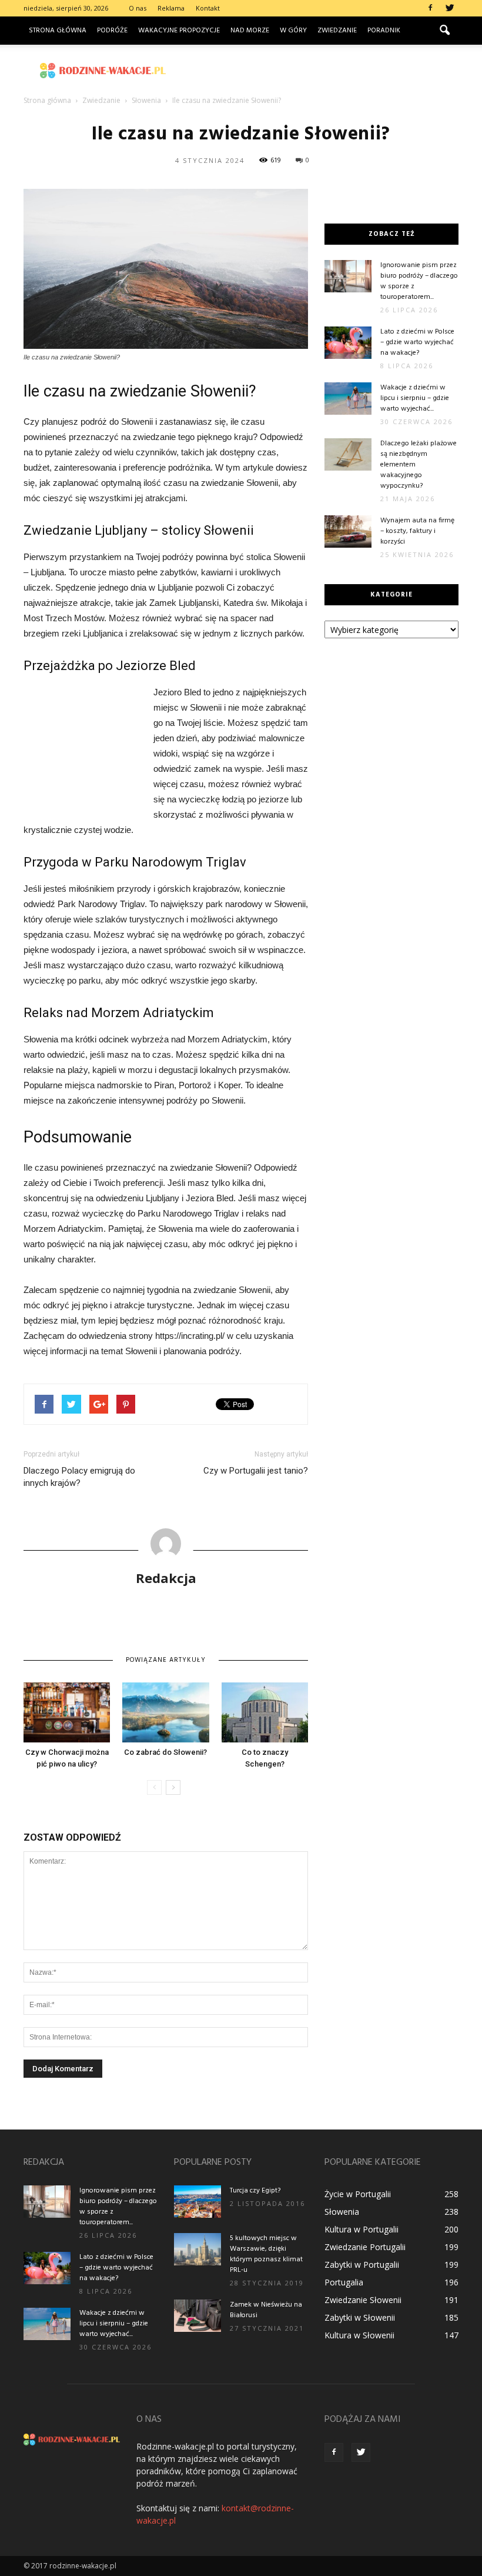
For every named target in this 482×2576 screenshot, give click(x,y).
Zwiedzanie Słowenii (363, 2300)
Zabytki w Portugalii (362, 2265)
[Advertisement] (320, 71)
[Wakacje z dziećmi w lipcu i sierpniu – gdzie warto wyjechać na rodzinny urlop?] (348, 399)
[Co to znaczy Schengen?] (265, 1712)
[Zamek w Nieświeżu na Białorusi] (198, 2316)
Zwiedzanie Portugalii (365, 2247)
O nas (138, 8)
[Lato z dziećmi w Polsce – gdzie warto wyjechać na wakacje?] (348, 343)
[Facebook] (430, 8)
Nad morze (250, 31)
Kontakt (208, 8)
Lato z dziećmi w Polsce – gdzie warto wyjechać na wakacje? (417, 342)
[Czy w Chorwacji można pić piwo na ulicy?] (67, 1712)
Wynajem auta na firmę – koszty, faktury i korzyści (417, 531)
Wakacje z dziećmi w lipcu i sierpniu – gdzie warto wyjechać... (415, 398)
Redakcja (166, 1578)
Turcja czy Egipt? (255, 2191)
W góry (293, 31)
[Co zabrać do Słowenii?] (165, 1712)
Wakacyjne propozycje (179, 31)
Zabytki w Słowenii (360, 2317)
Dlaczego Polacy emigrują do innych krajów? (79, 1477)
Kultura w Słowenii (359, 2335)
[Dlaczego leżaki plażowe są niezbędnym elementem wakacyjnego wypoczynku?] (348, 454)
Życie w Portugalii (358, 2194)
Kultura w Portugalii (361, 2229)
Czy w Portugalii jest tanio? (256, 1471)
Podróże (112, 31)
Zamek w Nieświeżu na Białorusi (266, 2310)
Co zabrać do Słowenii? (165, 1752)
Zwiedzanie (337, 31)
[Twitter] (450, 8)
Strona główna (58, 31)
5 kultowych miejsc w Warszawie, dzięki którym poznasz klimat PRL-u (266, 2254)
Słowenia (342, 2212)
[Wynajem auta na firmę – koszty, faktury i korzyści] (348, 531)
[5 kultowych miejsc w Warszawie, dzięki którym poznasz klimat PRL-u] (198, 2249)
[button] (444, 31)
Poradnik (384, 31)
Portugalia (344, 2282)
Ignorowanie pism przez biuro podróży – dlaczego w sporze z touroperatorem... (419, 281)
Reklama (171, 8)
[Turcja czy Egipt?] (198, 2202)
